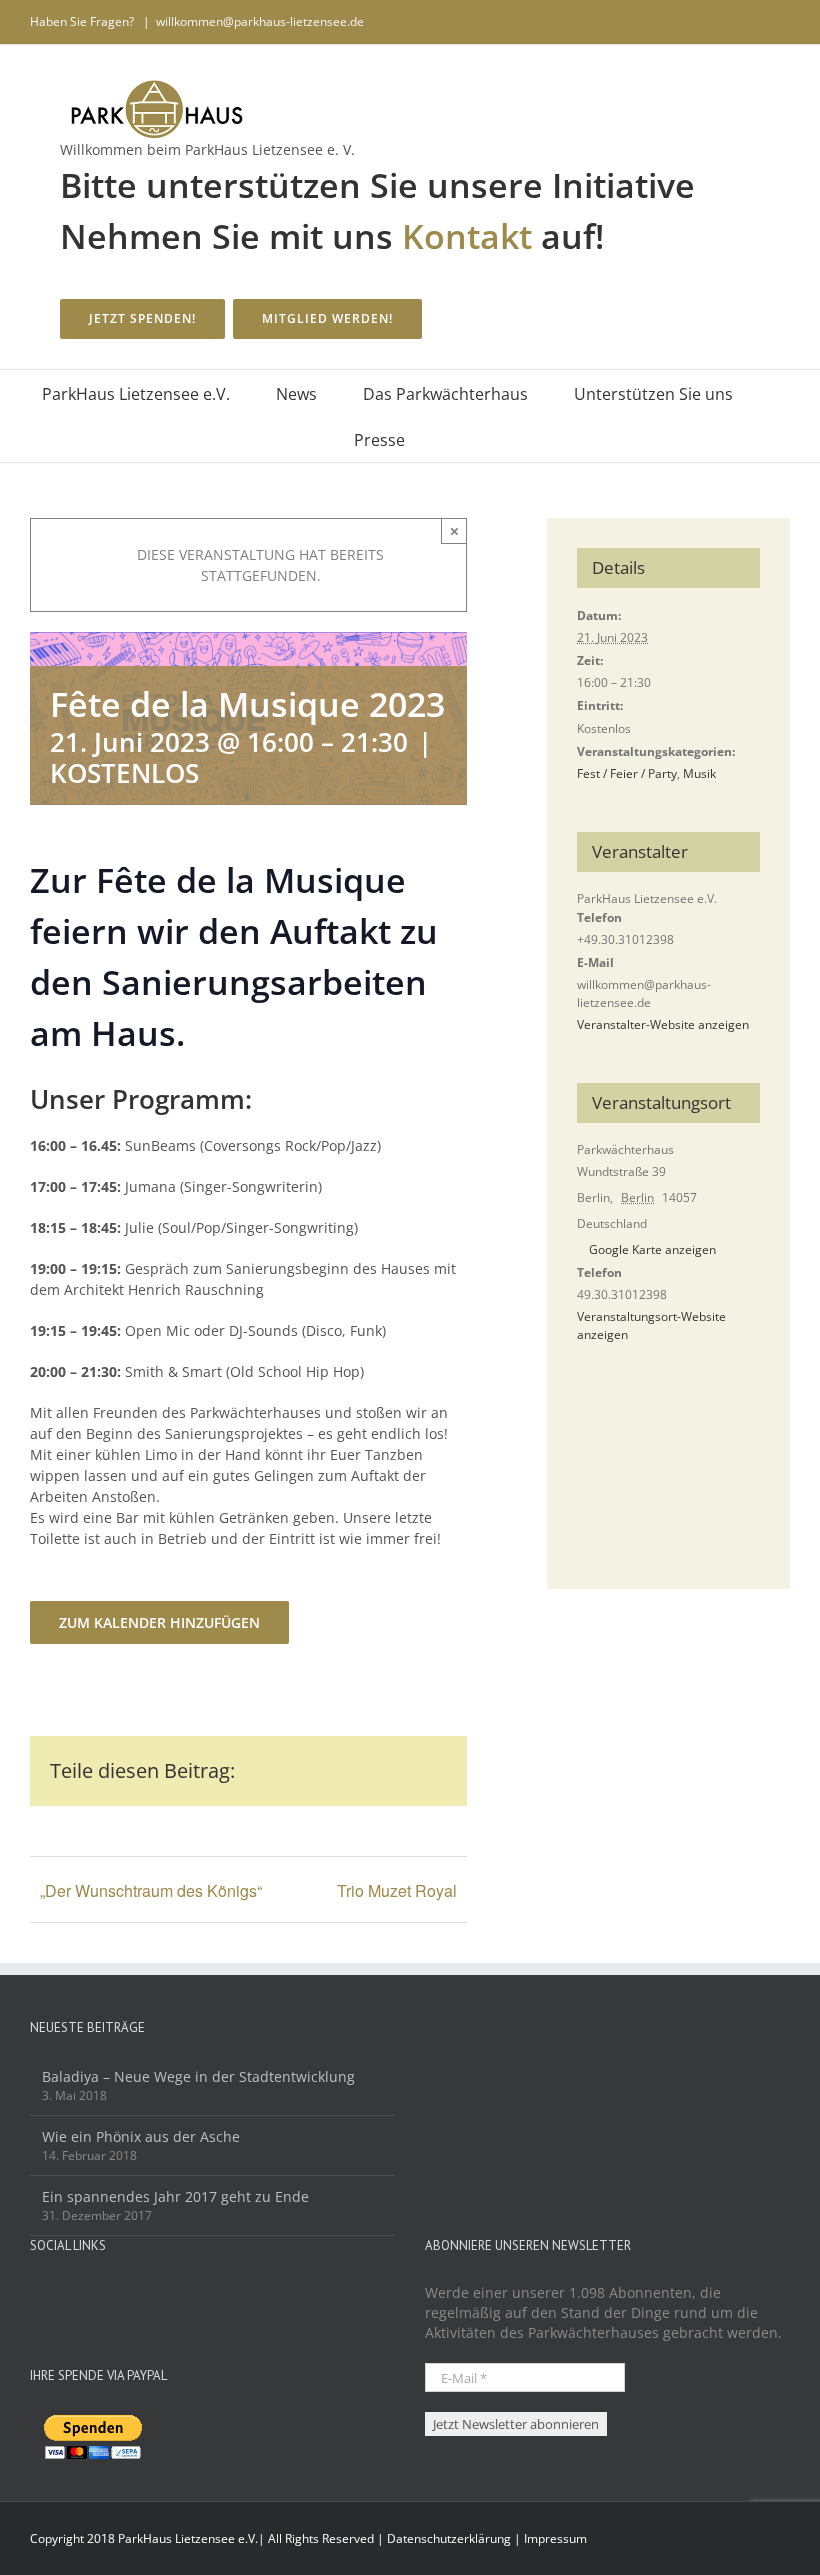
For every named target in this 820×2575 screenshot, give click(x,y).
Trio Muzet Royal (397, 1890)
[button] (436, 439)
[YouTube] (63, 2294)
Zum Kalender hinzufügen (159, 1622)
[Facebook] (36, 2294)
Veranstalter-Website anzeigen (663, 1024)
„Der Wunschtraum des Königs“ (151, 1890)
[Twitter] (117, 2294)
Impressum (555, 2538)
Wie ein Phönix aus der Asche (141, 2136)
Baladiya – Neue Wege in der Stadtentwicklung (198, 2076)
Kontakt (467, 236)
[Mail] (90, 2294)
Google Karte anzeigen (652, 1249)
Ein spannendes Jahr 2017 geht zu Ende (175, 2196)
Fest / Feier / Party (627, 773)
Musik (699, 773)
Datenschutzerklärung (449, 2538)
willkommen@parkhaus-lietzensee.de (260, 21)
